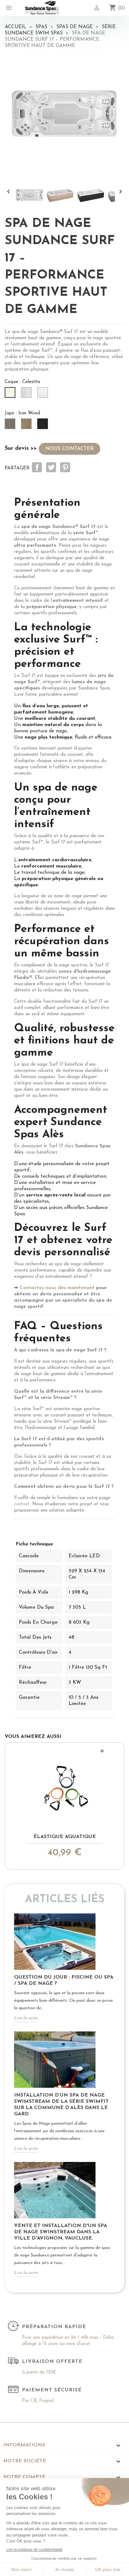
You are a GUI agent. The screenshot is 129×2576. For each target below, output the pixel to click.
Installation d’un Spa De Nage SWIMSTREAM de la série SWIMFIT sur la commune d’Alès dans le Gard (61, 2105)
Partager (37, 467)
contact (22, 1504)
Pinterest (65, 467)
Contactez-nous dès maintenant (57, 1288)
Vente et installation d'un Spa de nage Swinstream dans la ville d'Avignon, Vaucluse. (61, 2232)
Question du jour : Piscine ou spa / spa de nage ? (64, 1980)
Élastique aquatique (65, 1837)
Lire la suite (26, 2018)
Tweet (51, 467)
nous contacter (70, 449)
